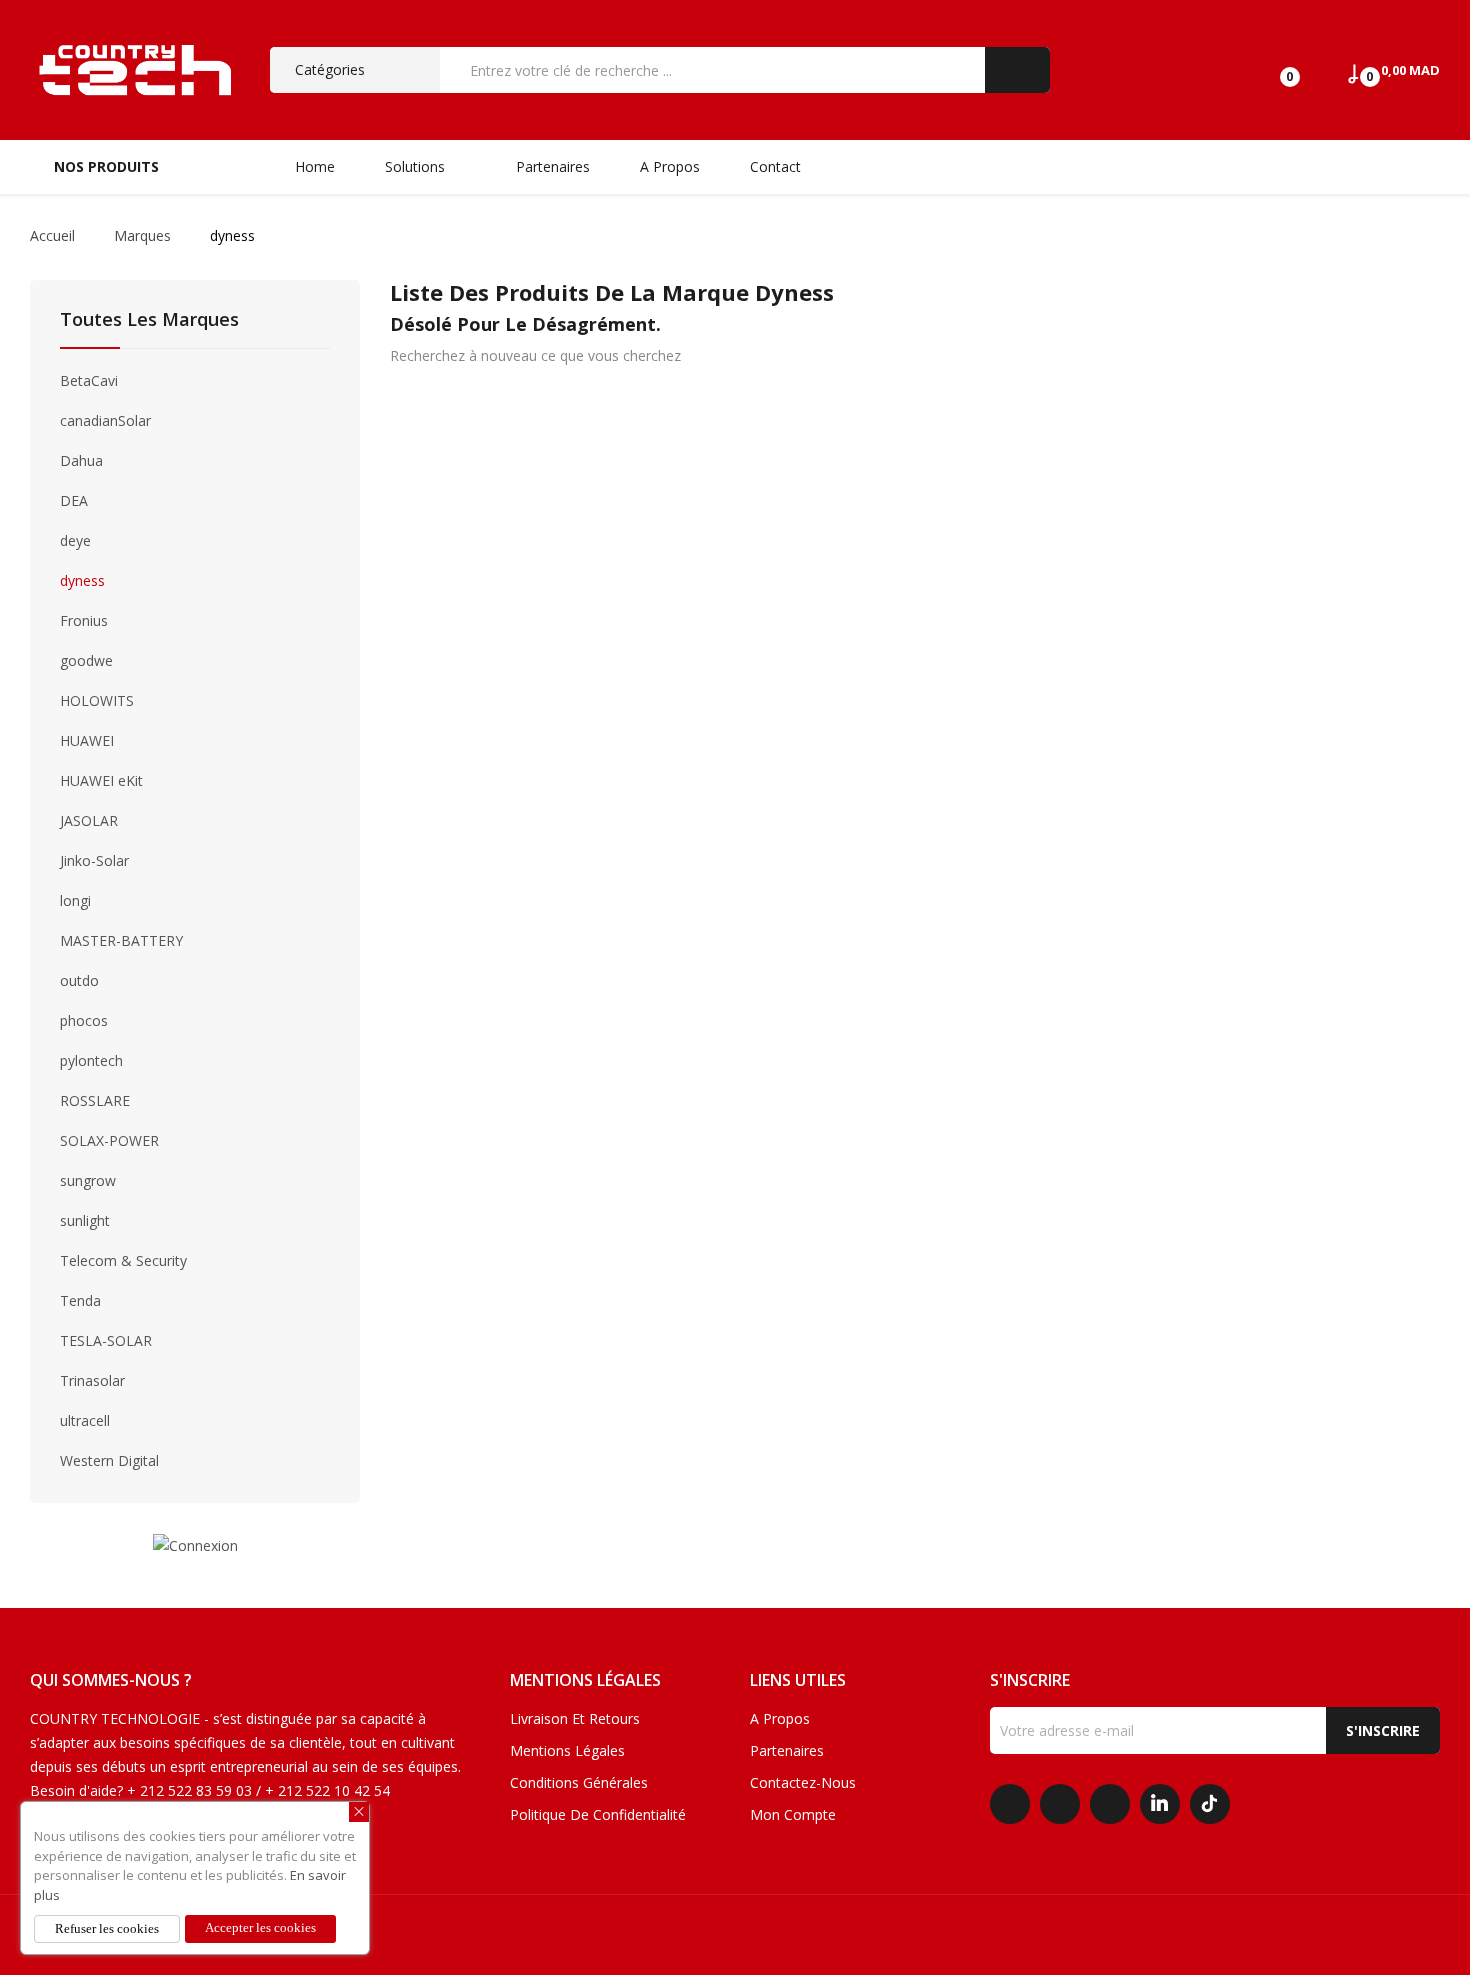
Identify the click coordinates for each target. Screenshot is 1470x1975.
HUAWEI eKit (101, 780)
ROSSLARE (95, 1100)
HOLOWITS (97, 700)
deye (75, 540)
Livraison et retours (575, 1718)
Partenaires (787, 1750)
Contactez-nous (803, 1782)
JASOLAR (89, 820)
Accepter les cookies (260, 1927)
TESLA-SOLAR (106, 1340)
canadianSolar (105, 420)
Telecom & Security (123, 1260)
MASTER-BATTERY (121, 940)
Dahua (81, 460)
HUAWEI (87, 740)
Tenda (80, 1300)
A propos (780, 1718)
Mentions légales (567, 1750)
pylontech (91, 1060)
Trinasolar (92, 1380)
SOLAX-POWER (109, 1140)
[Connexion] (195, 1544)
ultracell (85, 1420)
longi (75, 900)
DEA (74, 500)
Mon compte (793, 1814)
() (1272, 70)
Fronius (84, 620)
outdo (79, 980)
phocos (84, 1020)
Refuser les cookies (107, 1928)
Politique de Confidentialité (598, 1814)
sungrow (88, 1180)
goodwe (86, 660)
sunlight (85, 1220)
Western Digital (109, 1460)
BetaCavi (89, 380)
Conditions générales (579, 1782)
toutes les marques (149, 320)
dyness (82, 580)
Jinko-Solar (94, 860)
